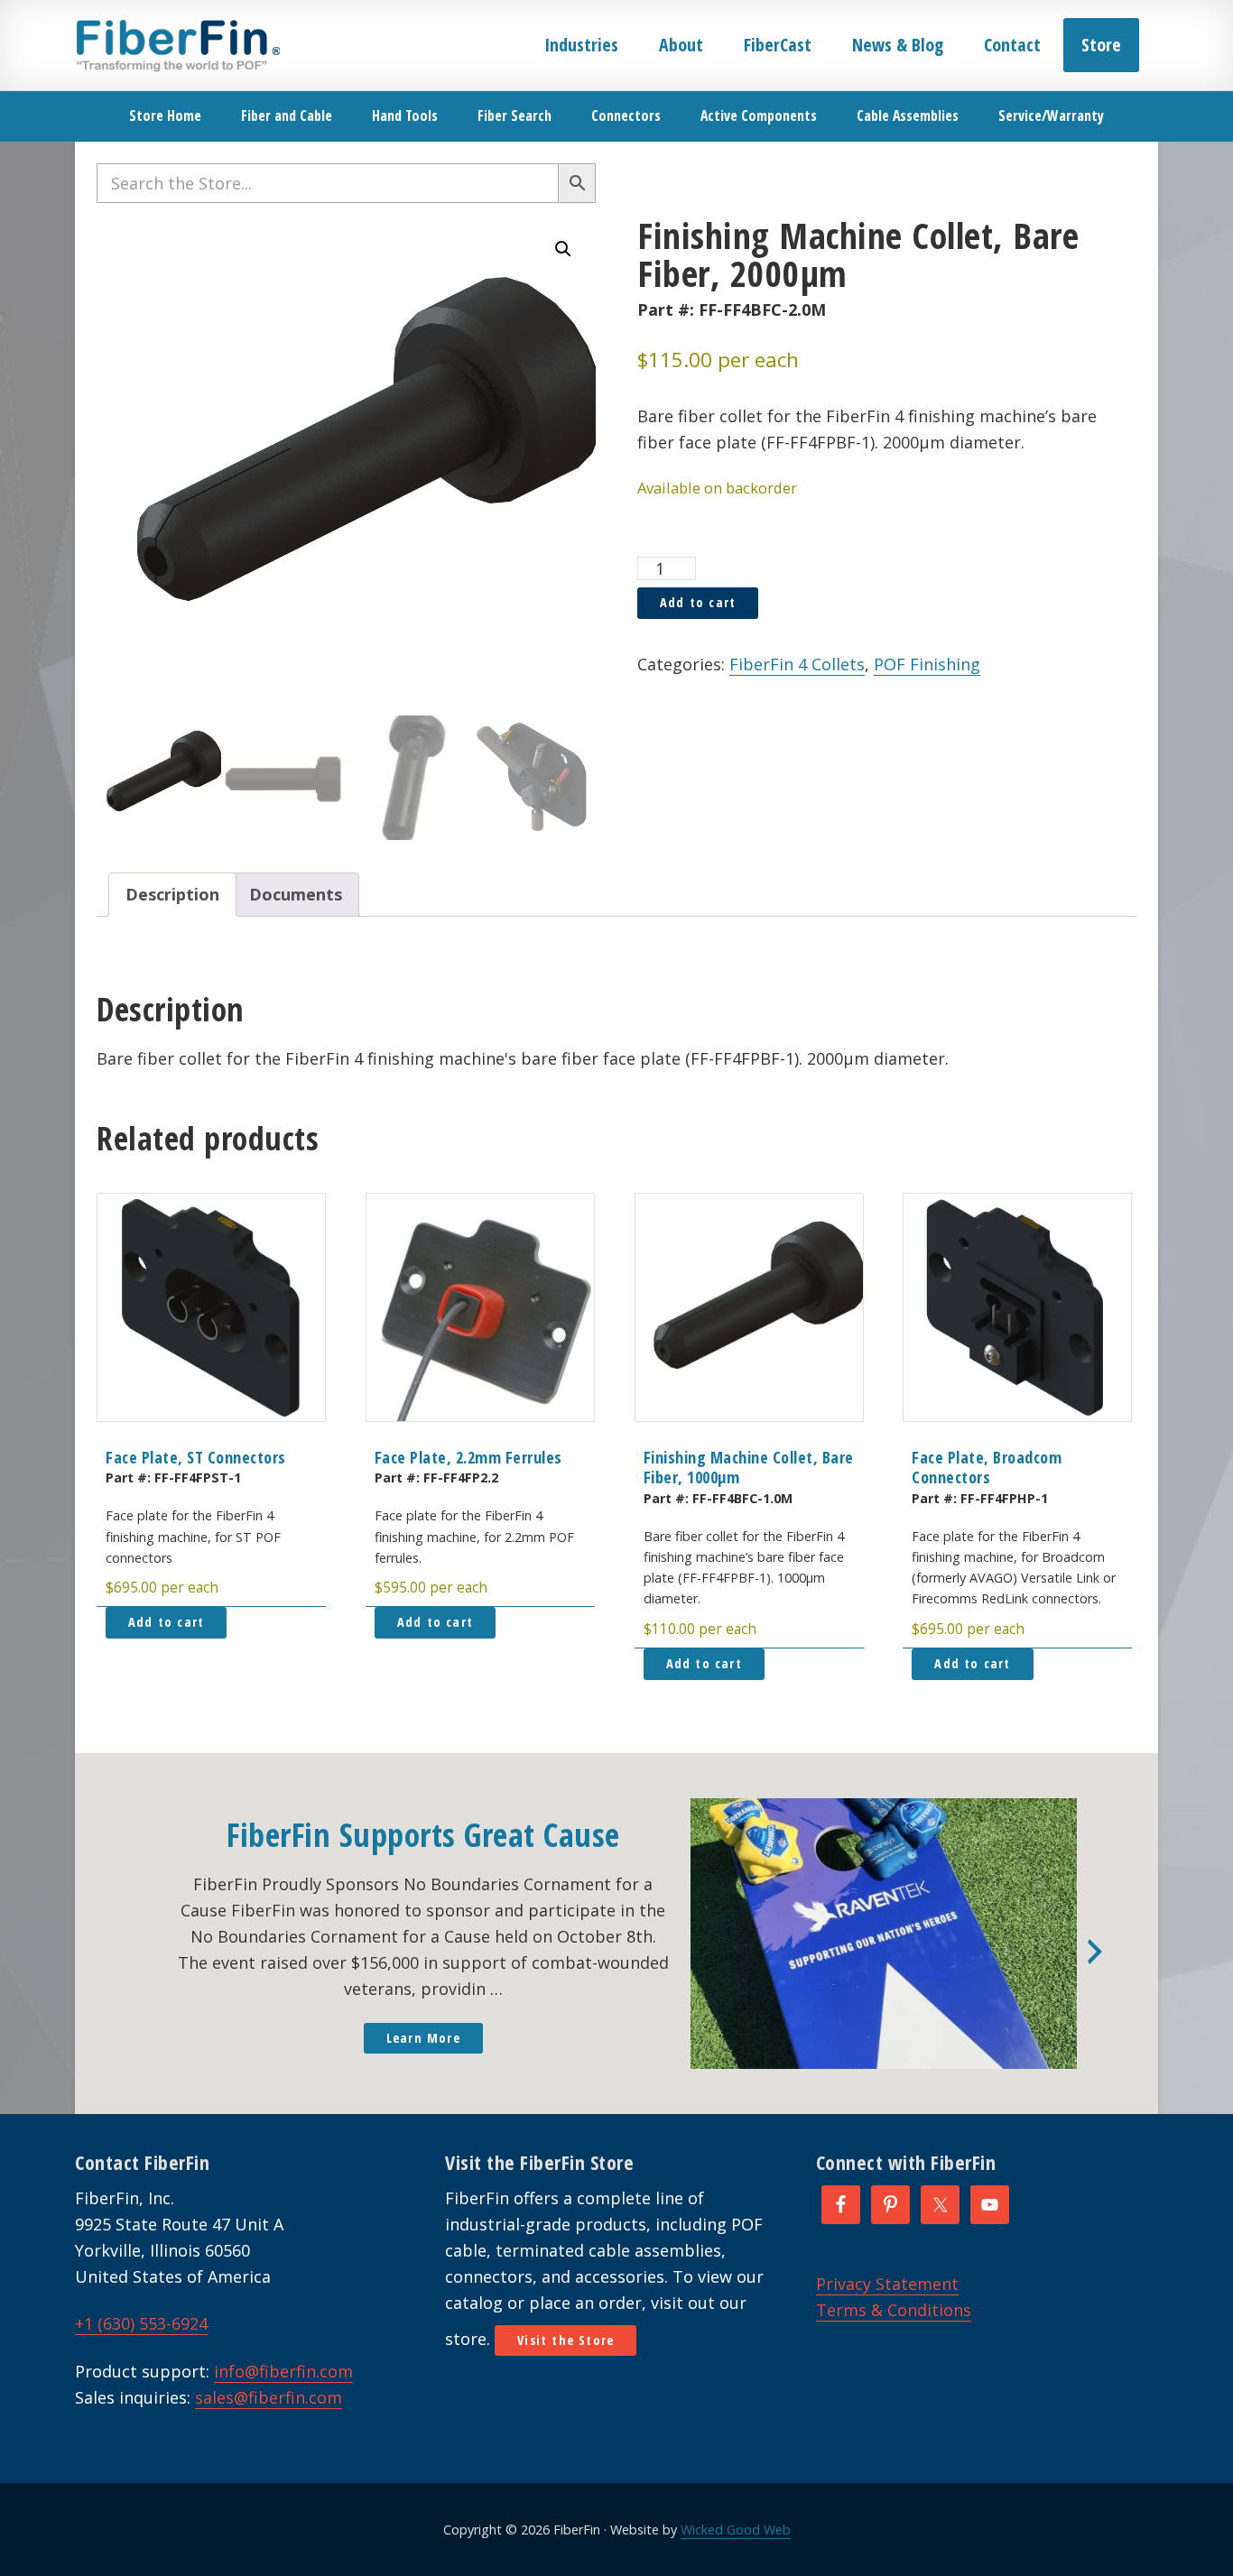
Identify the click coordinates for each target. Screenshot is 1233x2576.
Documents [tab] (296, 894)
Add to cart (698, 602)
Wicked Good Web (736, 2530)
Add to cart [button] (166, 1622)
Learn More (423, 2038)
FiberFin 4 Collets (797, 664)
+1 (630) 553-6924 (141, 2323)
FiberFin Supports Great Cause (423, 1835)
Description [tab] (172, 894)
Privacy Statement (887, 2284)
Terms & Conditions (894, 2310)
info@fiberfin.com (283, 2371)
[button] (563, 249)
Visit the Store (566, 2340)
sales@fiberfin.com (269, 2397)
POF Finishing (927, 664)
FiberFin (177, 45)
